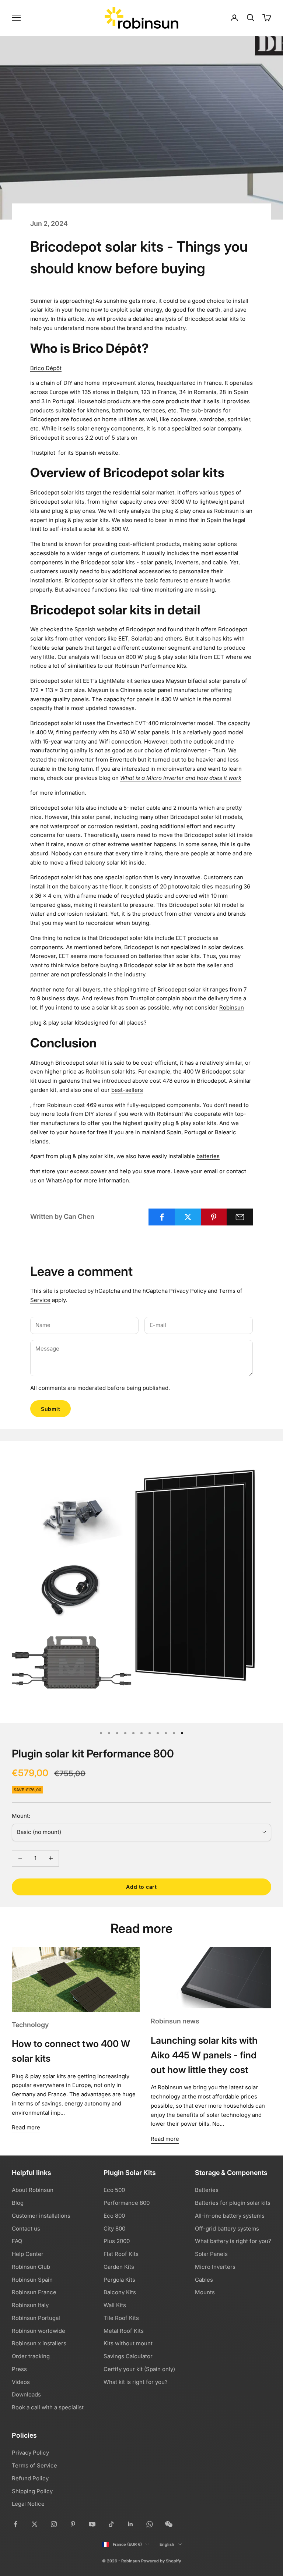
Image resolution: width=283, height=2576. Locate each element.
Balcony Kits (120, 2292)
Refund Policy (30, 2478)
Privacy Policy (188, 1291)
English (167, 2544)
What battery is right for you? (233, 2241)
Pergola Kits (119, 2280)
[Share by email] (240, 1217)
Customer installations (41, 2216)
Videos (21, 2382)
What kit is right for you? (136, 2382)
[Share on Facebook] (162, 1217)
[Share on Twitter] (188, 1217)
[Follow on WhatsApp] (150, 2524)
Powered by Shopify (161, 2561)
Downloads (26, 2394)
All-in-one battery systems (230, 2216)
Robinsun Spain (32, 2280)
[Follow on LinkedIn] (130, 2524)
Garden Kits (119, 2267)
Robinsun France (34, 2292)
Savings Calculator (128, 2356)
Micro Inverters (215, 2267)
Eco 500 (114, 2190)
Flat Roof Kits (121, 2254)
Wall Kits (115, 2305)
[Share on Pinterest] (214, 1217)
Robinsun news (175, 2021)
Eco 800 (114, 2216)
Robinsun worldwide (39, 2331)
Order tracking (31, 2356)
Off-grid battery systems (227, 2229)
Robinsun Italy (30, 2305)
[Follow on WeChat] (169, 2524)
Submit (50, 1409)
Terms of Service (34, 2465)
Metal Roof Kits (124, 2331)
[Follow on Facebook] (15, 2524)
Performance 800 (127, 2203)
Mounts (205, 2292)
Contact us (26, 2229)
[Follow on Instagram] (54, 2524)
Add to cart (141, 1887)
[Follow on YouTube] (92, 2524)
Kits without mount (128, 2343)
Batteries (207, 2190)
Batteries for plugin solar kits (233, 2203)
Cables (204, 2280)
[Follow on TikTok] (111, 2524)
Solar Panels (211, 2254)
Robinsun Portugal (36, 2318)
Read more (26, 2127)
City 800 (114, 2229)
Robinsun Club (31, 2267)
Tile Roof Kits (121, 2318)
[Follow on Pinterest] (73, 2524)
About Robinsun (33, 2190)
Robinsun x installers (39, 2343)
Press (19, 2369)
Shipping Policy (32, 2491)
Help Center (28, 2254)
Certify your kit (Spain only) (139, 2369)
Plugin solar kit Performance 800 (93, 1754)
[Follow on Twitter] (35, 2524)
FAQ (17, 2241)
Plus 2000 (117, 2241)
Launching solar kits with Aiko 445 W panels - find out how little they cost (204, 2055)
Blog (18, 2203)
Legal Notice (28, 2504)
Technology (30, 2025)
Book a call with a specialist (48, 2407)
